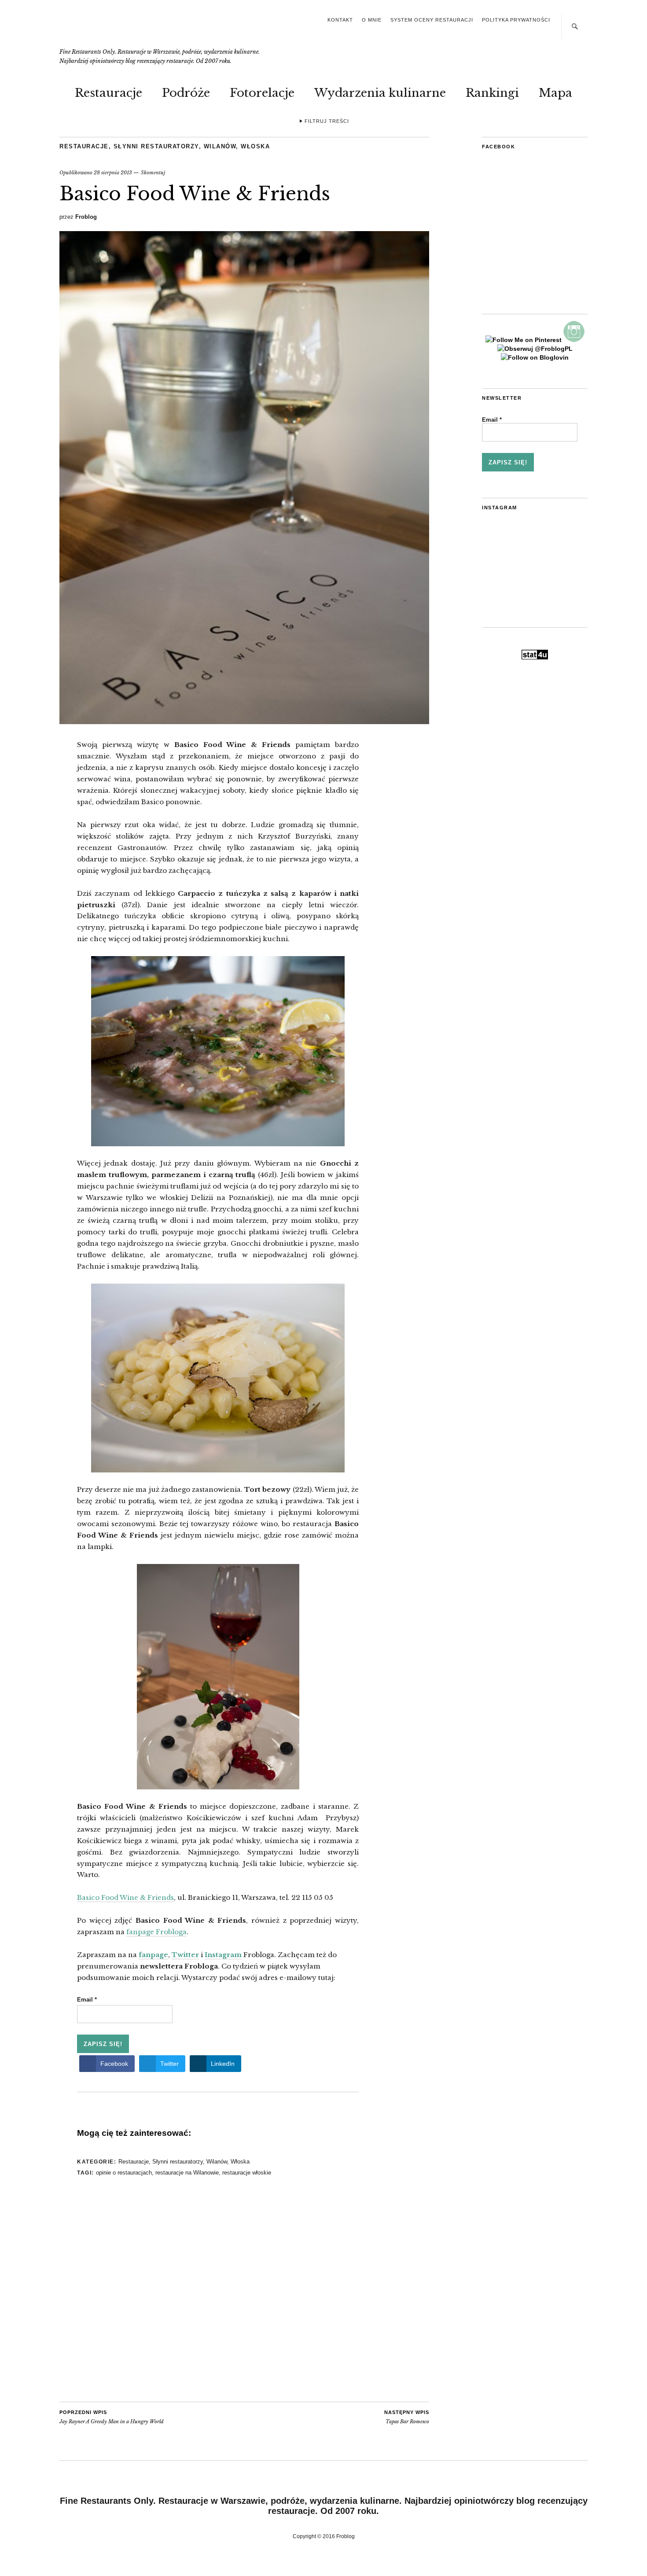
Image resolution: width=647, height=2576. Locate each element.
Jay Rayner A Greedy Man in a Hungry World (112, 2417)
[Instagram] (574, 340)
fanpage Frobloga (156, 1932)
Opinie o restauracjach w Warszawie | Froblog (123, 29)
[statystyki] (535, 657)
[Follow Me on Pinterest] (524, 340)
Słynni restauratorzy (156, 146)
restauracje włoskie (247, 2173)
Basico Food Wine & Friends (125, 1897)
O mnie (372, 20)
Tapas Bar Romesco (407, 2417)
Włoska (255, 146)
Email (87, 2000)
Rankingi (492, 93)
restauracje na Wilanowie (187, 2173)
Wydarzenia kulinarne (380, 93)
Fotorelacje (262, 93)
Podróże (186, 93)
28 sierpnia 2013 (113, 173)
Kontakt (340, 20)
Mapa (555, 93)
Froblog (86, 217)
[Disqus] (218, 2290)
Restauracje (108, 93)
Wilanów (220, 146)
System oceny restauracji (432, 20)
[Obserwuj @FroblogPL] (535, 349)
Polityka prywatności (516, 20)
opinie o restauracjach (124, 2173)
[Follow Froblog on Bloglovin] (535, 357)
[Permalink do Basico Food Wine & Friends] (244, 721)
